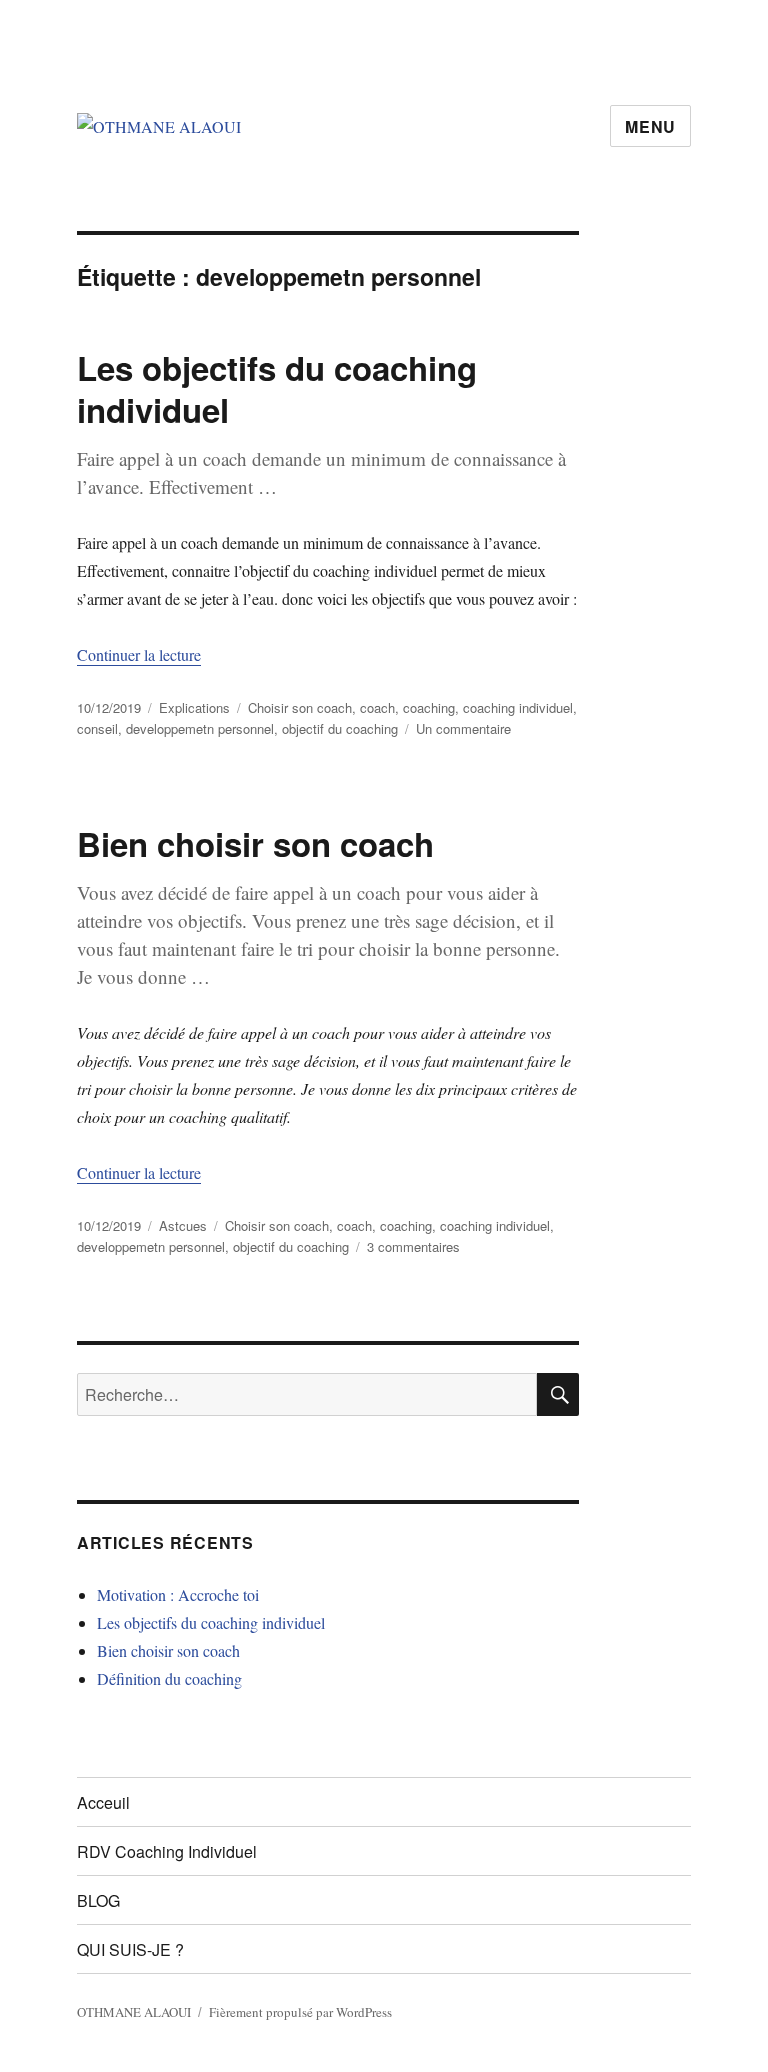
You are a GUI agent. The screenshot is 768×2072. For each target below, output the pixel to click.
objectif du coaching (340, 728)
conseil (97, 728)
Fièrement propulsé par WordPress (300, 2012)
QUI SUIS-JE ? (130, 1949)
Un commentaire (463, 728)
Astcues (183, 1225)
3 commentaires (413, 1246)
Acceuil (103, 1802)
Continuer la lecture (139, 654)
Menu (650, 126)
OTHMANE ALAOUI (134, 2012)
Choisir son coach (300, 707)
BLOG (98, 1900)
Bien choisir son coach (255, 843)
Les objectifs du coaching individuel (277, 388)
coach (377, 707)
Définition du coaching (169, 1678)
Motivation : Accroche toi (178, 1594)
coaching (429, 707)
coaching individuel (518, 707)
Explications (194, 707)
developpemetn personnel (200, 728)
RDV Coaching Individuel (167, 1851)
